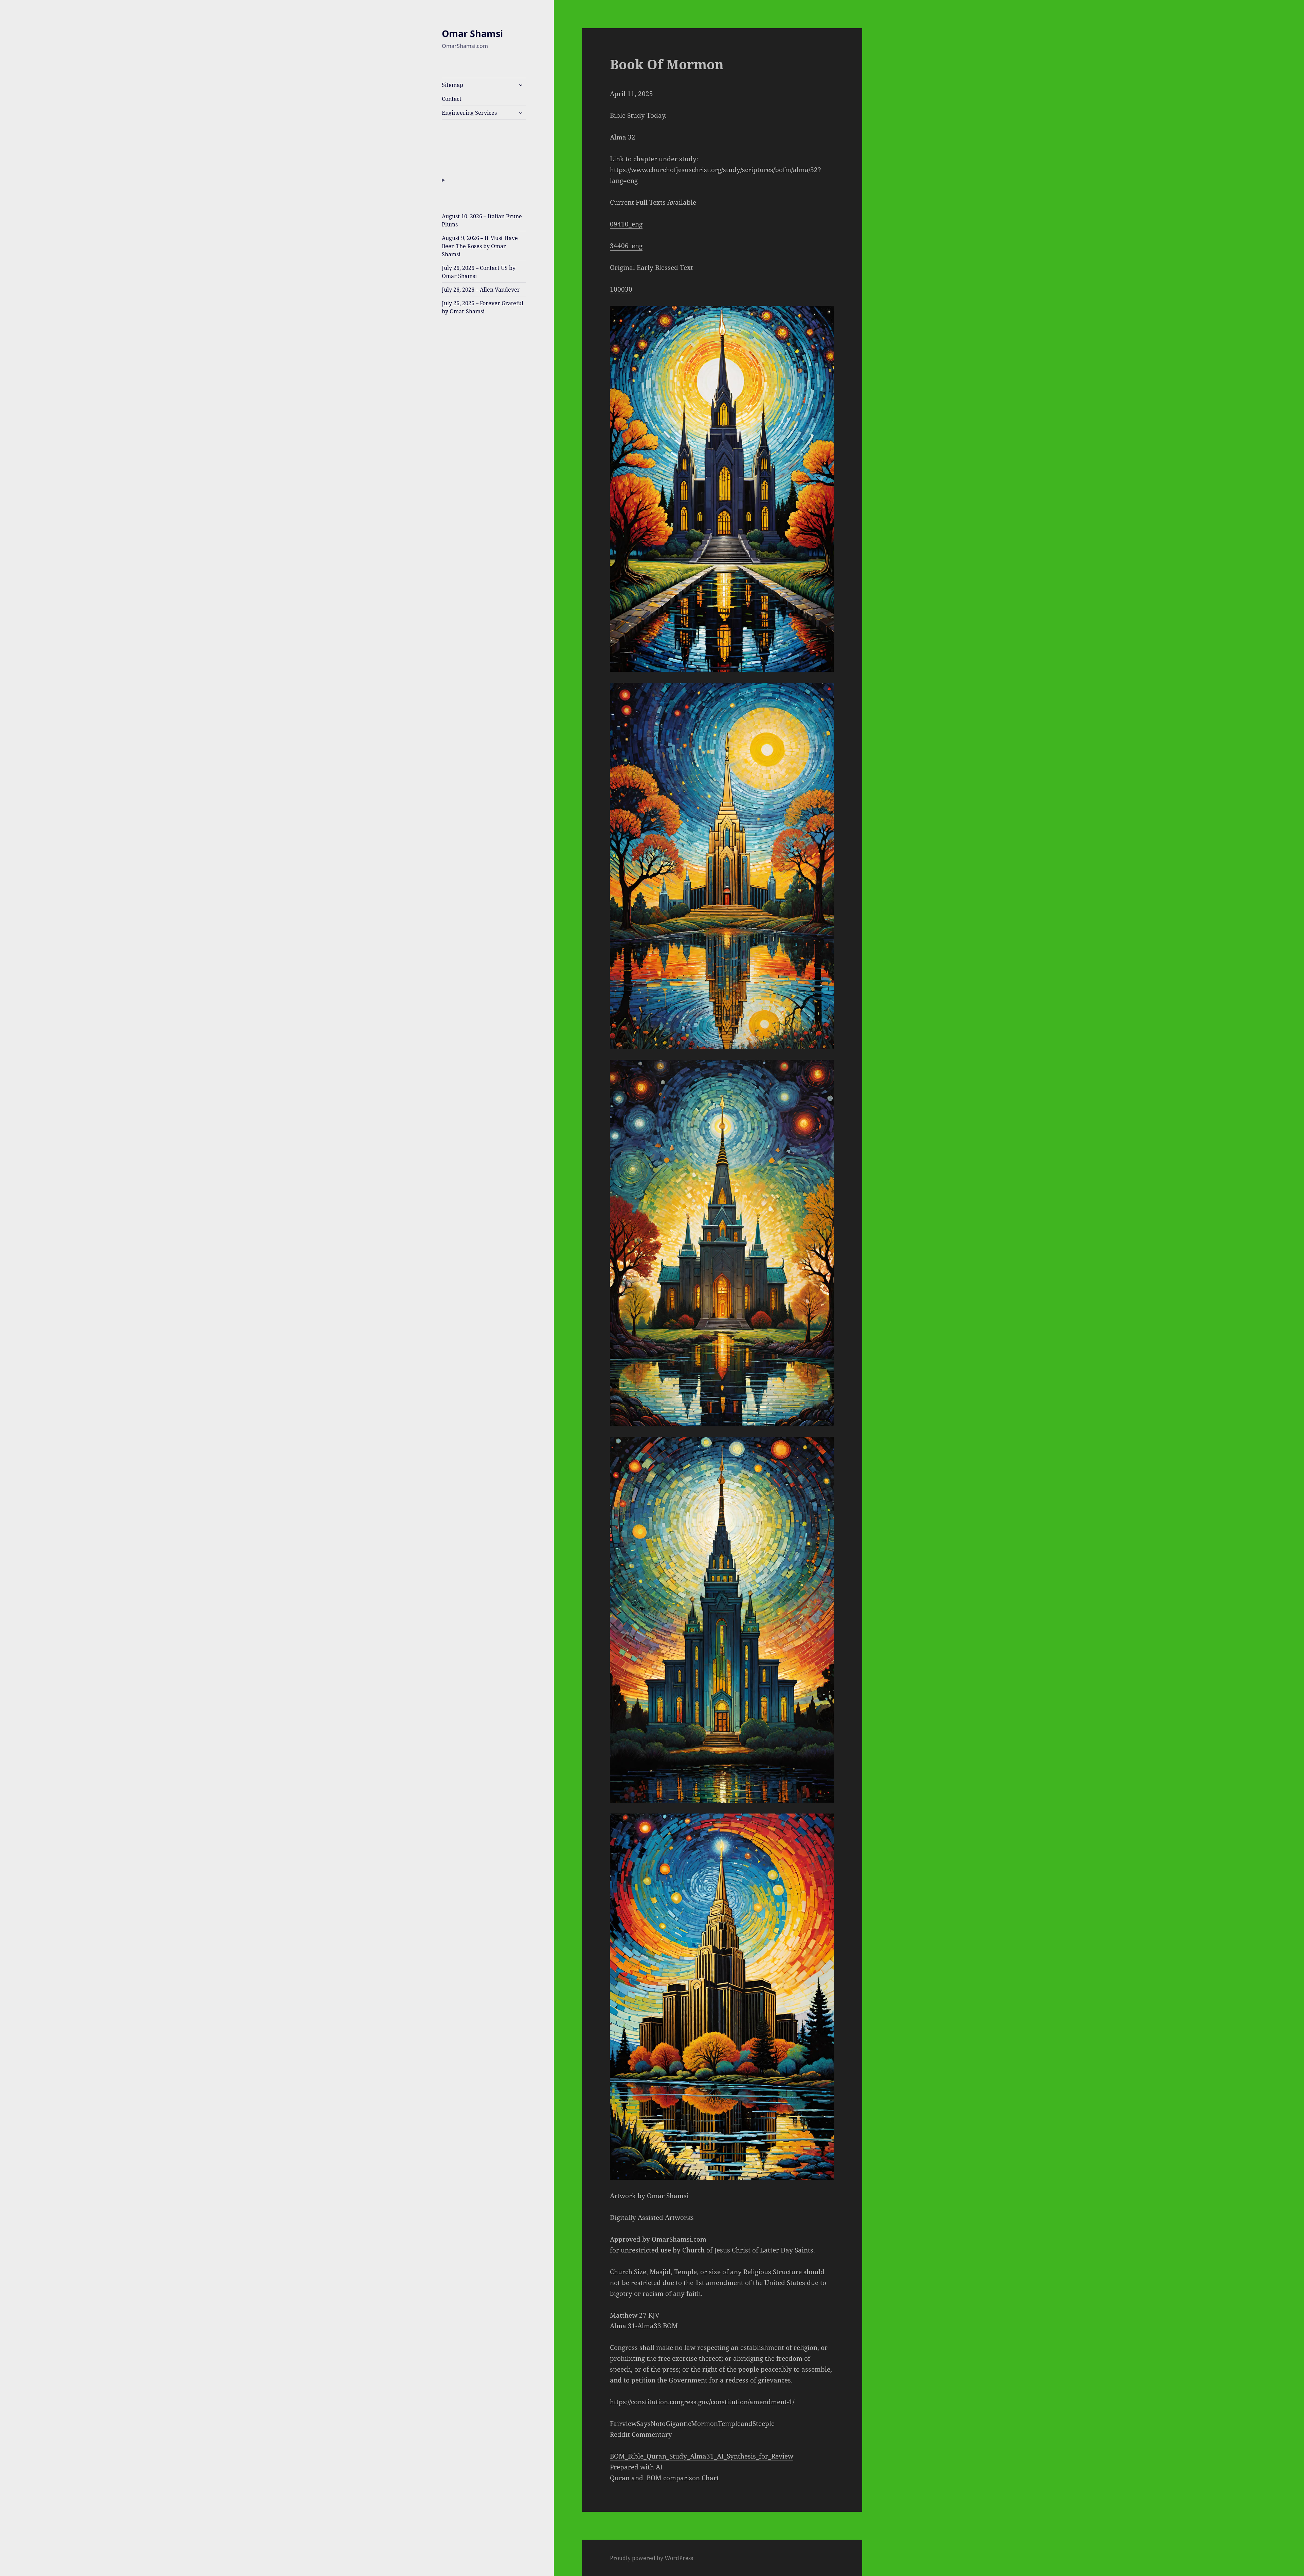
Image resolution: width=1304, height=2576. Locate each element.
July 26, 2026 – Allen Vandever (481, 290)
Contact (452, 99)
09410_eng (626, 224)
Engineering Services (469, 113)
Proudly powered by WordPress (651, 2558)
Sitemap (452, 85)
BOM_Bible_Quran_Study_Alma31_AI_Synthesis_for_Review (702, 2456)
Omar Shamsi (472, 33)
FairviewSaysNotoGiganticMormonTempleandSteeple (692, 2424)
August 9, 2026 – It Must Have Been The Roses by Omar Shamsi (480, 246)
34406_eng (626, 246)
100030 (621, 289)
